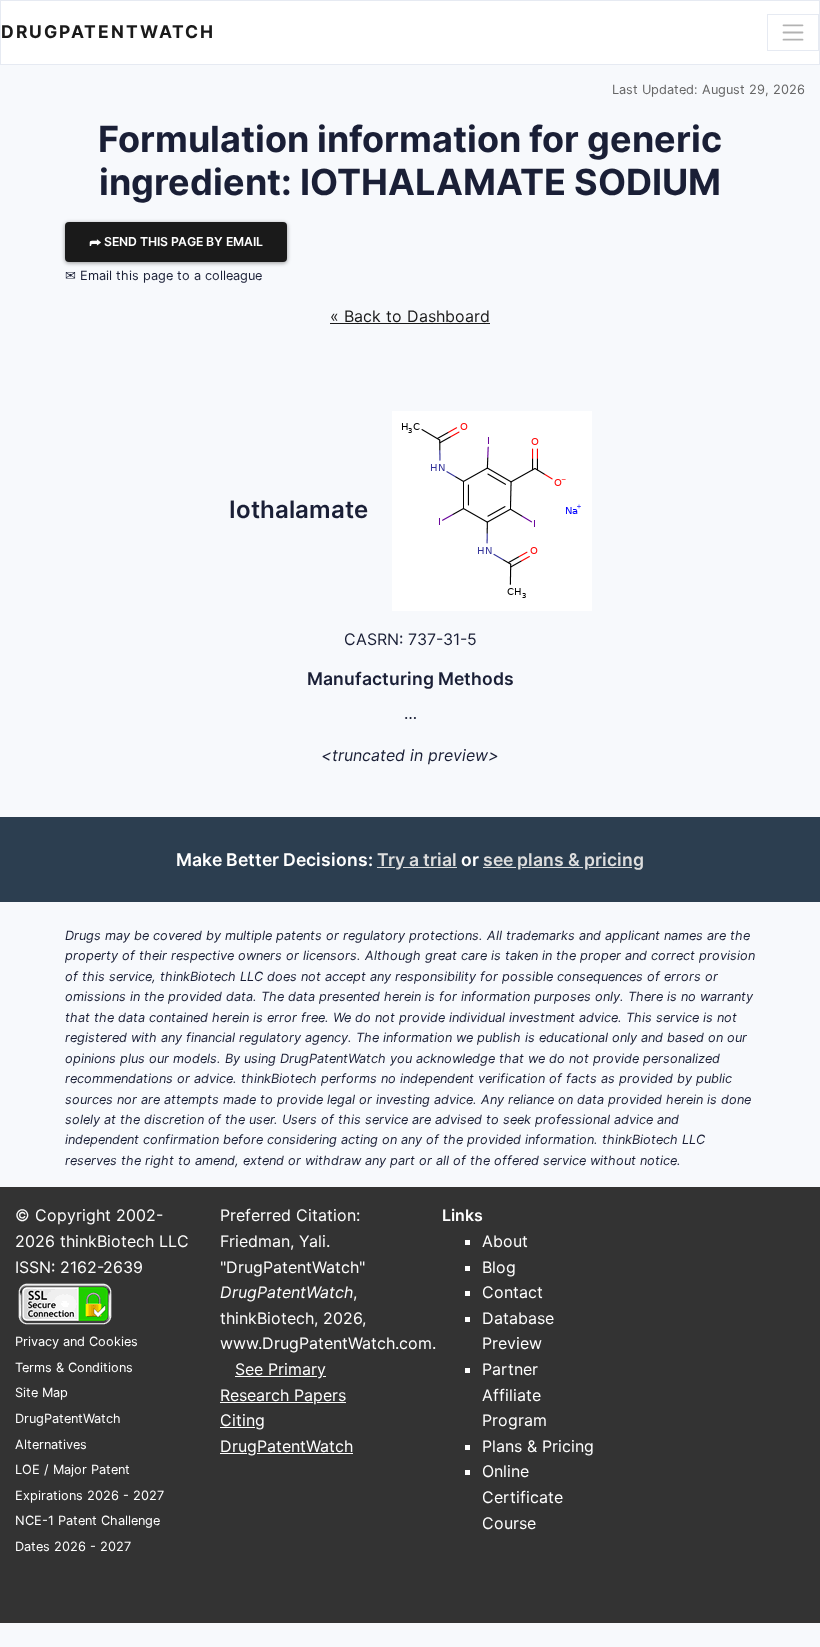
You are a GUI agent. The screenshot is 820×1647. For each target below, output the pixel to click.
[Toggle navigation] (793, 32)
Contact (512, 1292)
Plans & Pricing (538, 1446)
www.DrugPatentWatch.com (326, 1343)
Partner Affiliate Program (514, 1394)
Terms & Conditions (74, 1367)
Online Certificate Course (522, 1496)
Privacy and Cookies (76, 1341)
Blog (499, 1267)
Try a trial (417, 859)
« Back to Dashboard (410, 316)
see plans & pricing (563, 859)
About (505, 1241)
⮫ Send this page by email (176, 241)
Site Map (41, 1392)
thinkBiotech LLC (124, 1241)
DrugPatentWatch (108, 31)
